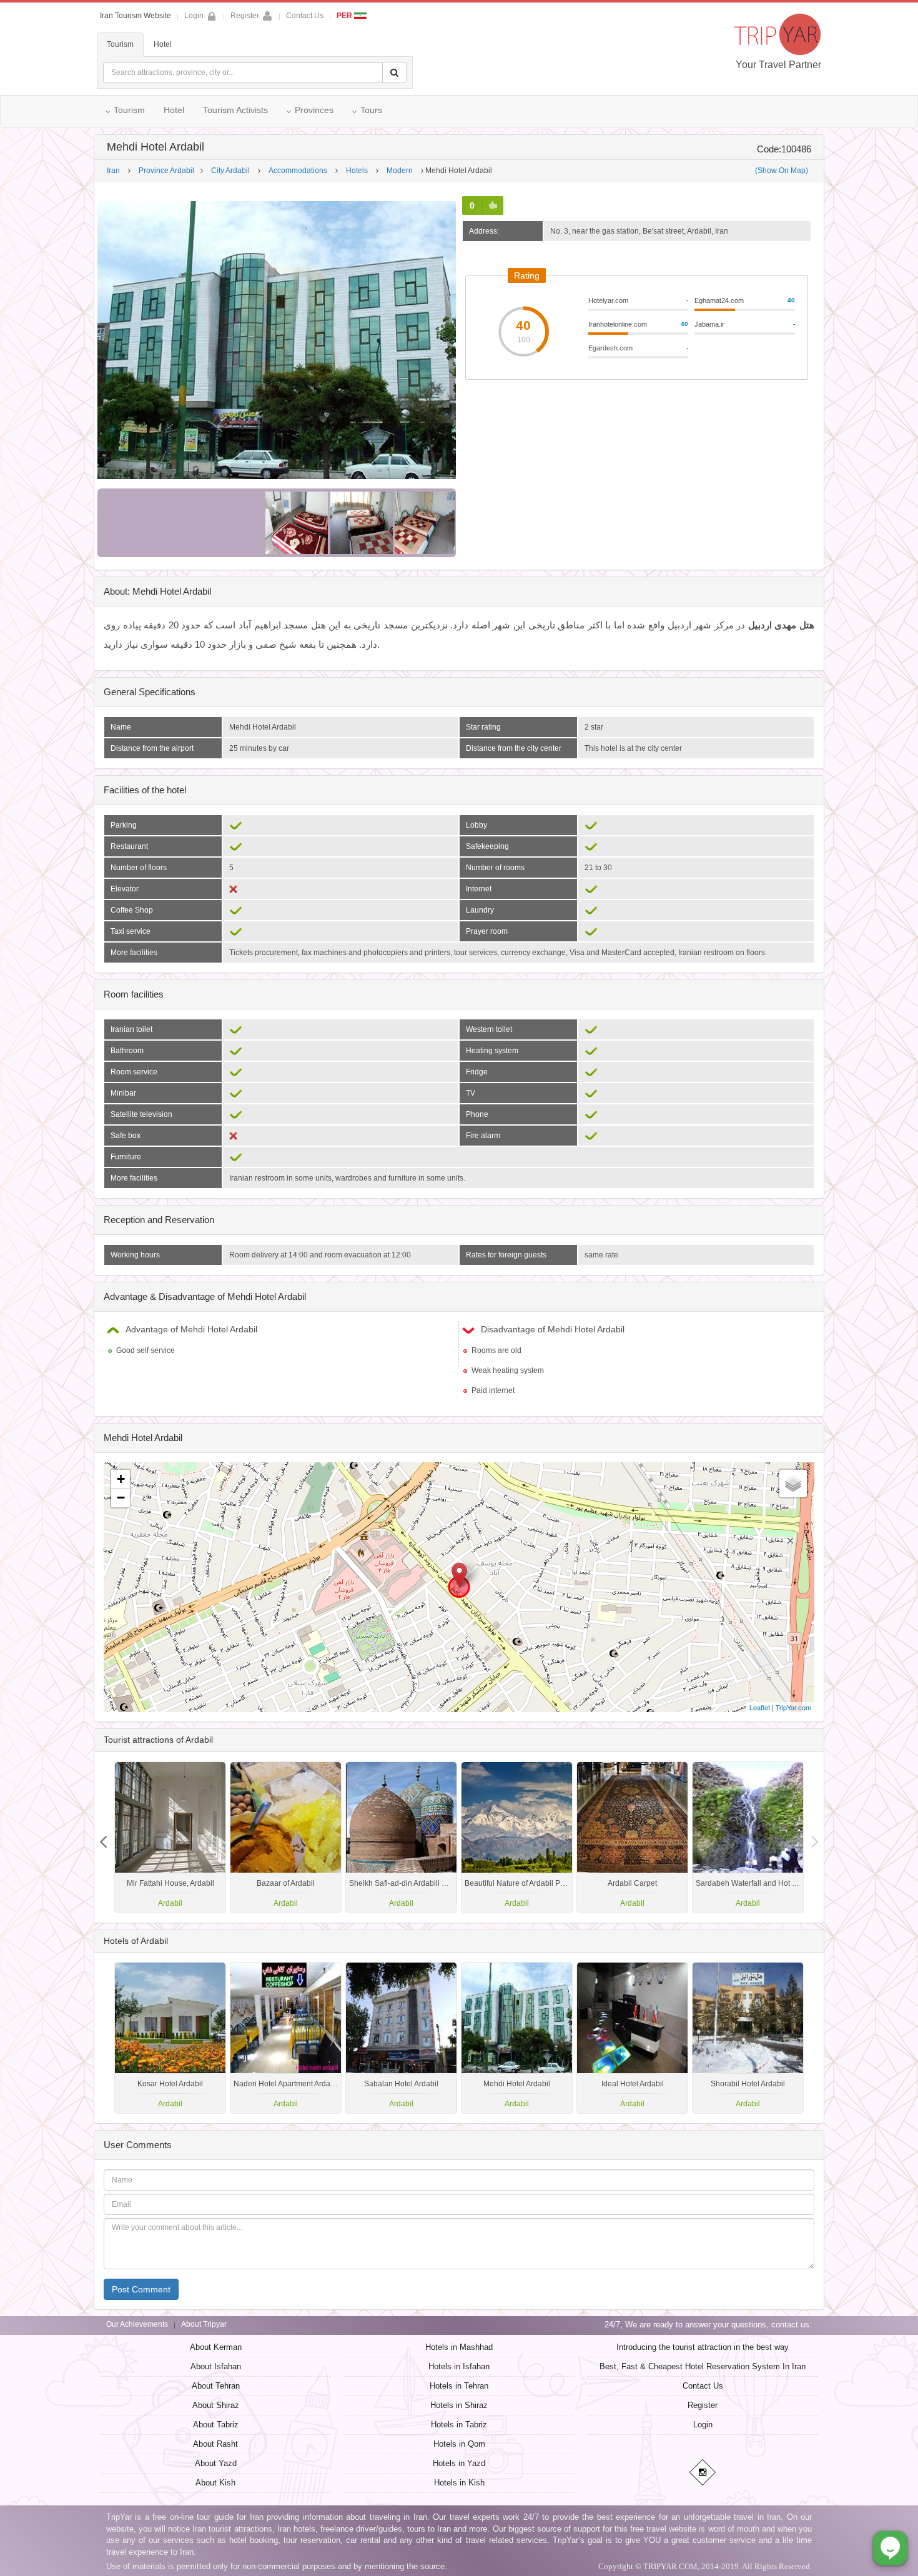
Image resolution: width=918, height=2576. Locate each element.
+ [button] (121, 1479)
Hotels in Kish (459, 2483)
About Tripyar (204, 2324)
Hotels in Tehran (459, 2386)
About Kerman (216, 2347)
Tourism (120, 44)
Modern (400, 171)
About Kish (215, 2483)
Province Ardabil (166, 171)
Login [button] (194, 16)
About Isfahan (216, 2366)
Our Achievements (137, 2324)
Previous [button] (815, 1837)
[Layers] (793, 1484)
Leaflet (760, 1707)
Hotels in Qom (459, 2444)
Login (703, 2425)
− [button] (121, 1498)
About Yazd (216, 2463)
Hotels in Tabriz (459, 2425)
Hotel (163, 44)
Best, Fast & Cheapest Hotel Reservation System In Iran (703, 2366)
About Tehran (216, 2386)
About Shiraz (216, 2405)
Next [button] (103, 1837)
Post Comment (141, 2289)
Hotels (357, 171)
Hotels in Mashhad (459, 2347)
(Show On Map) (782, 171)
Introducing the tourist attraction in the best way (703, 2347)
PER (345, 16)
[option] (748, 1837)
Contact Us (305, 16)
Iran (113, 171)
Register (245, 16)
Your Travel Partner (778, 65)
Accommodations (298, 171)
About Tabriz (216, 2425)
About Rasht (215, 2444)
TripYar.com (793, 1707)
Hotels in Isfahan (459, 2366)
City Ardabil (230, 171)
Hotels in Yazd (459, 2463)
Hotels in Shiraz (459, 2405)
